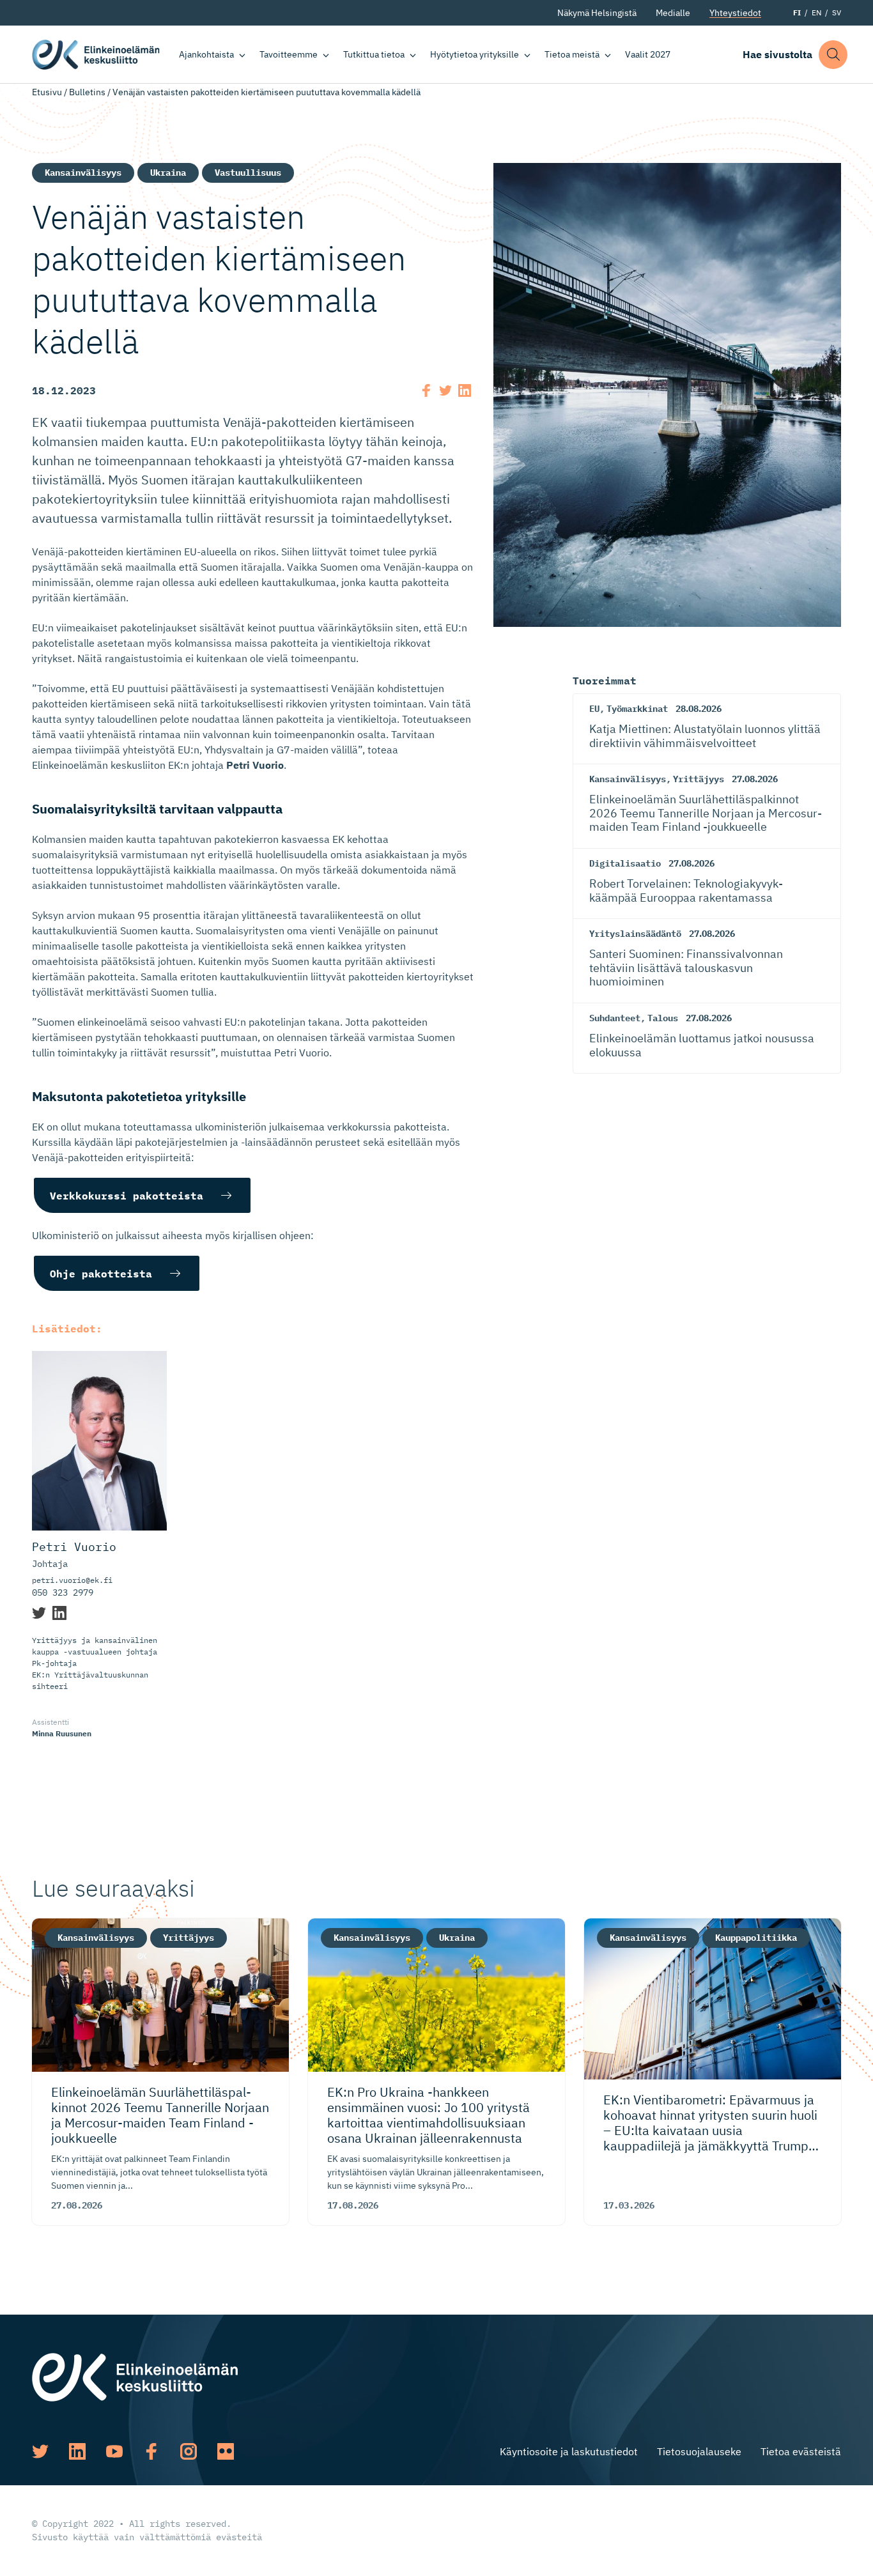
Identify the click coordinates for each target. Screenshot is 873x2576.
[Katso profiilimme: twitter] (40, 2451)
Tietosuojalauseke (699, 2451)
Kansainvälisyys (83, 173)
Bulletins (87, 92)
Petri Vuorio (74, 1547)
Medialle (673, 13)
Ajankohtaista (206, 54)
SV (837, 12)
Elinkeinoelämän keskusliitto (96, 54)
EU (594, 709)
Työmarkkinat (637, 709)
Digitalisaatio (625, 863)
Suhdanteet (615, 1018)
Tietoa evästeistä (801, 2451)
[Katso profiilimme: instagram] (189, 2451)
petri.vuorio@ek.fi (72, 1580)
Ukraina (168, 173)
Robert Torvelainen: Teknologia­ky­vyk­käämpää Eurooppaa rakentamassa (686, 891)
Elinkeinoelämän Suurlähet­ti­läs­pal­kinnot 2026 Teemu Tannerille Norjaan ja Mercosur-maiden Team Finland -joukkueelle (706, 813)
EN (816, 12)
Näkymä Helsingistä (597, 13)
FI (797, 12)
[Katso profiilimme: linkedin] (77, 2451)
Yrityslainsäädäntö (635, 934)
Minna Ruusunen (62, 1733)
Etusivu (47, 92)
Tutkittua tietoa (374, 54)
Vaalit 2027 (648, 54)
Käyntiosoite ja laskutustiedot (569, 2451)
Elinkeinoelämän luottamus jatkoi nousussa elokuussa (702, 1045)
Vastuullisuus (248, 173)
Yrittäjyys (699, 779)
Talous (663, 1018)
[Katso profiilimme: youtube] (114, 2451)
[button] (833, 55)
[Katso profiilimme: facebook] (151, 2451)
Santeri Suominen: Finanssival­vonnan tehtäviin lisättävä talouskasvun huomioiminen (686, 968)
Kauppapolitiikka (756, 1938)
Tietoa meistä (572, 54)
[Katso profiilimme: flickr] (226, 2451)
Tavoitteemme (289, 54)
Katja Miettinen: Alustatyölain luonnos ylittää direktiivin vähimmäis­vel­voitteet (705, 736)
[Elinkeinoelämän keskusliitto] (135, 2376)
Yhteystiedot (735, 13)
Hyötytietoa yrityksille (475, 54)
